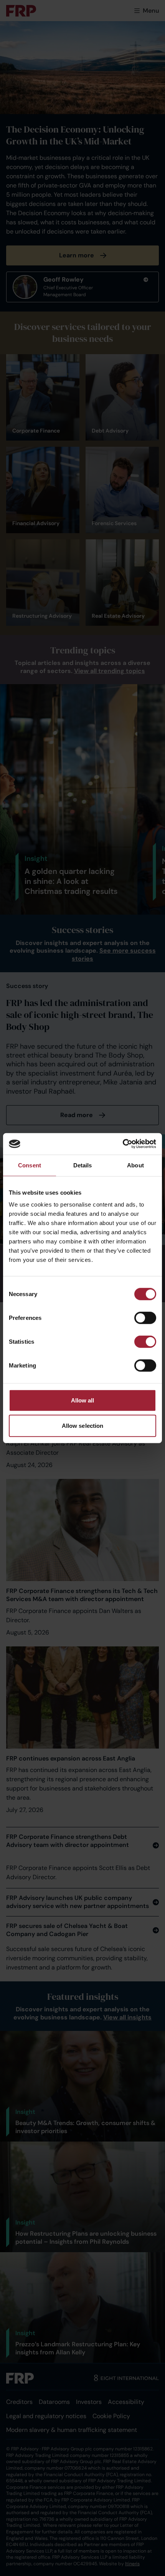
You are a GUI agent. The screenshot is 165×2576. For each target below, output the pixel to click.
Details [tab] (83, 1165)
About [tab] (135, 1165)
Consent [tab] (30, 1165)
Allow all (83, 1400)
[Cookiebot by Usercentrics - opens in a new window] (123, 1144)
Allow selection (83, 1425)
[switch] (145, 1318)
